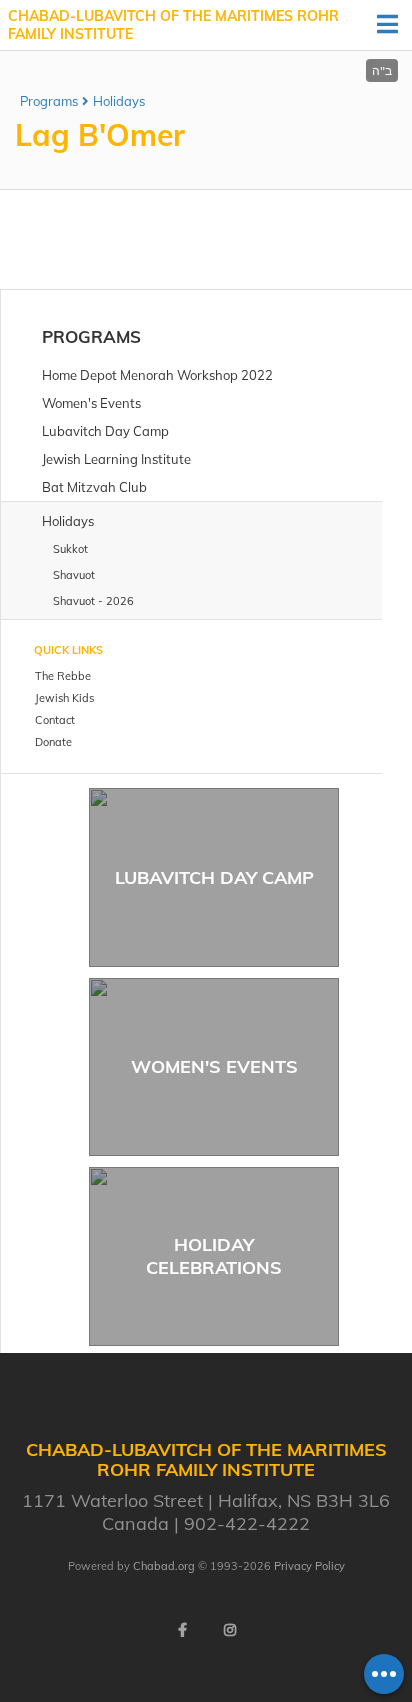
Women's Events (214, 1066)
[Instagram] (230, 1630)
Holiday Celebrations (214, 1256)
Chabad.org (164, 1566)
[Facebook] (182, 1630)
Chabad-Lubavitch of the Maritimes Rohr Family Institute (173, 25)
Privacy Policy (309, 1566)
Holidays (119, 101)
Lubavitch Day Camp (214, 877)
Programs (49, 101)
